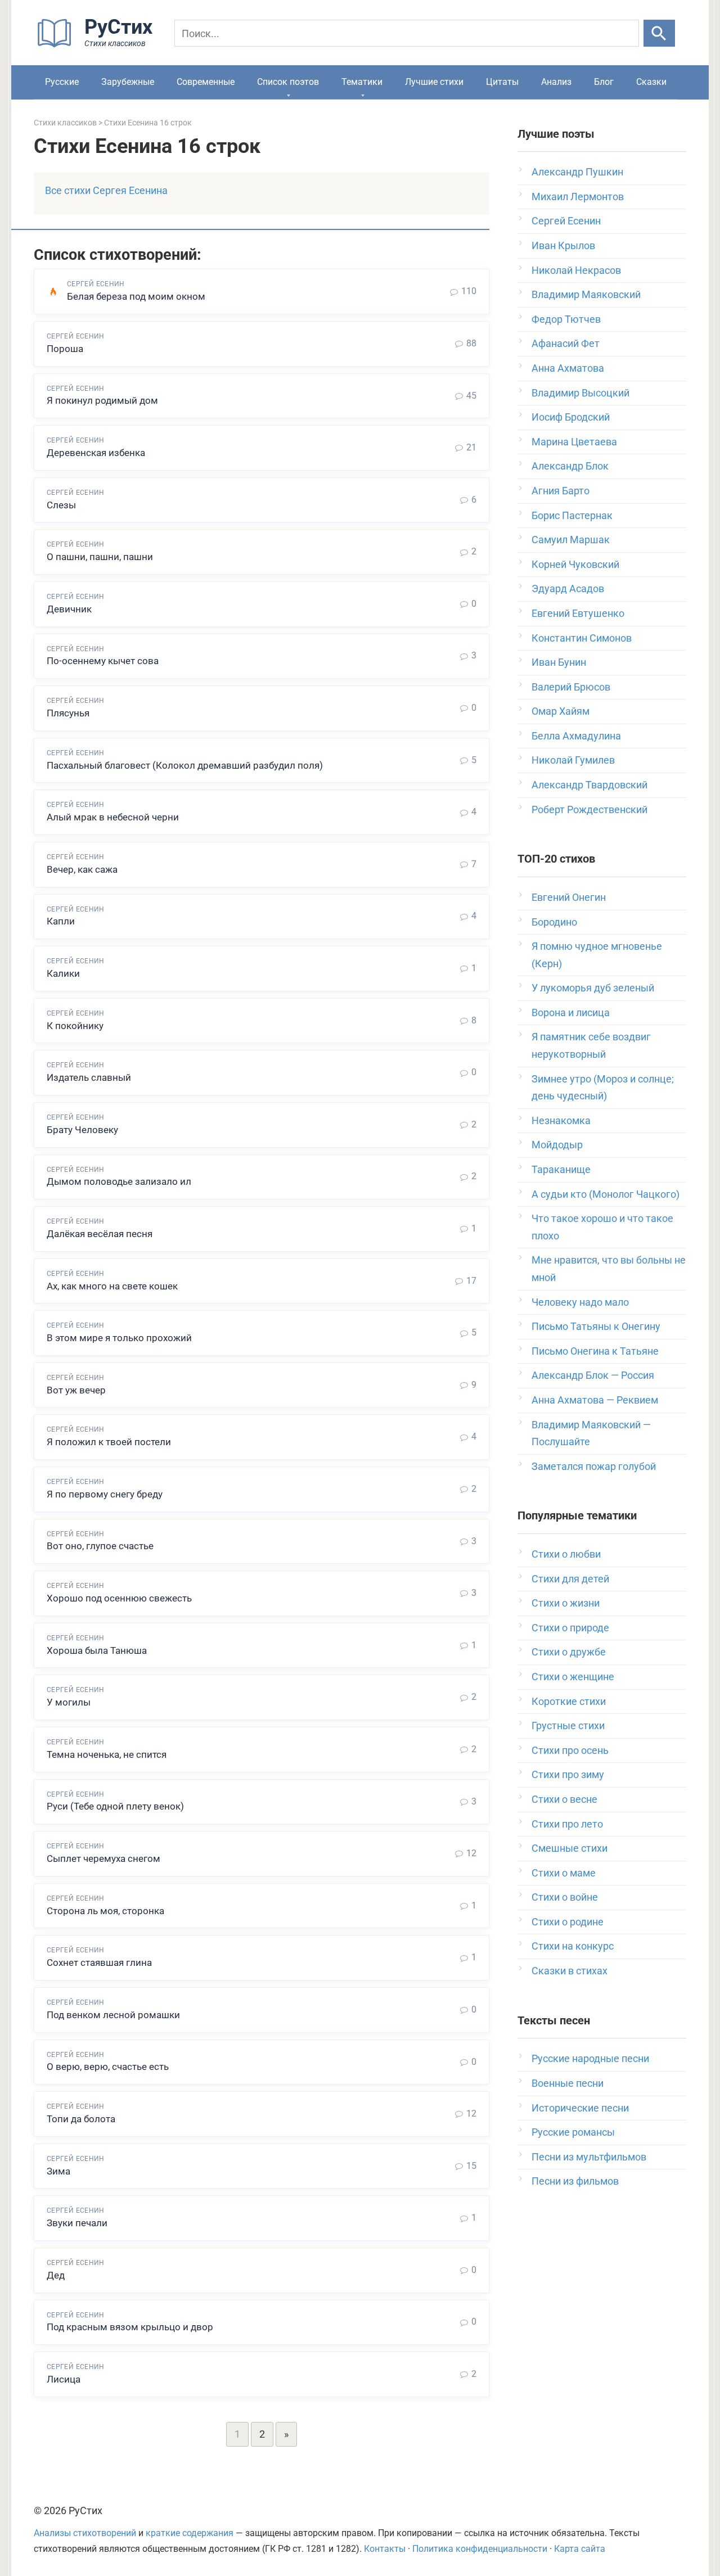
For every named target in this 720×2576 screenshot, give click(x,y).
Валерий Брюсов (571, 687)
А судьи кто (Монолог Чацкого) (606, 1194)
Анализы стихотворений (85, 2533)
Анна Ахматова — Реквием (595, 1400)
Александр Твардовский (589, 785)
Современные (206, 82)
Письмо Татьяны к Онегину (596, 1326)
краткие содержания (190, 2533)
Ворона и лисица (571, 1012)
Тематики (362, 82)
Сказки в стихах (570, 1971)
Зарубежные (128, 82)
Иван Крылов (563, 245)
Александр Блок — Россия (593, 1375)
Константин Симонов (582, 638)
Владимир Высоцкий (580, 393)
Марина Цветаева (574, 442)
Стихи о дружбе (569, 1652)
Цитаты (502, 82)
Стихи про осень (570, 1750)
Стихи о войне (565, 1897)
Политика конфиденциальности (480, 2549)
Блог (604, 82)
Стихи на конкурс (573, 1946)
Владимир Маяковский (586, 294)
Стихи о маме (564, 1873)
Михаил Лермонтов (578, 197)
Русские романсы (573, 2132)
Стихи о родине (568, 1922)
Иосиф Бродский (571, 417)
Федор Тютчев (566, 319)
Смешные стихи (570, 1848)
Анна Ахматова (568, 368)
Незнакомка (561, 1120)
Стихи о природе (570, 1628)
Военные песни (568, 2083)
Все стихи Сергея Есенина (106, 190)
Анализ (556, 82)
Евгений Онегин (569, 897)
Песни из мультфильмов (589, 2157)
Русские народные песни (590, 2058)
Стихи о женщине (573, 1677)
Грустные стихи (568, 1725)
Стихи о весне (564, 1799)
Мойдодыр (557, 1145)
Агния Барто (561, 491)
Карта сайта (580, 2549)
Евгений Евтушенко (578, 613)
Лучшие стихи (434, 82)
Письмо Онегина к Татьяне (595, 1351)
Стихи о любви (566, 1554)
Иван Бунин (559, 662)
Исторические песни (580, 2108)
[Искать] (659, 33)
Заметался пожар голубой (594, 1466)
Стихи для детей (570, 1579)
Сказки (651, 82)
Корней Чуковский (575, 564)
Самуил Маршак (571, 540)
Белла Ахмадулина (576, 736)
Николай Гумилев (573, 760)
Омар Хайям (561, 711)
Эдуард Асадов (568, 588)
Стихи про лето (567, 1824)
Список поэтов (288, 82)
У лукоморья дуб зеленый (593, 988)
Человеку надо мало (580, 1302)
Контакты (385, 2549)
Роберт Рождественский (589, 809)
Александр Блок (570, 466)
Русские (62, 82)
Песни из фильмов (575, 2181)
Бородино (554, 922)
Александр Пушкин (577, 172)
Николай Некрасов (576, 270)
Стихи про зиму (568, 1774)
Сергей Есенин (566, 221)
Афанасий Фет (566, 343)
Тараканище (561, 1169)
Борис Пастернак (572, 515)
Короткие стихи (569, 1701)
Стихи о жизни (566, 1603)
